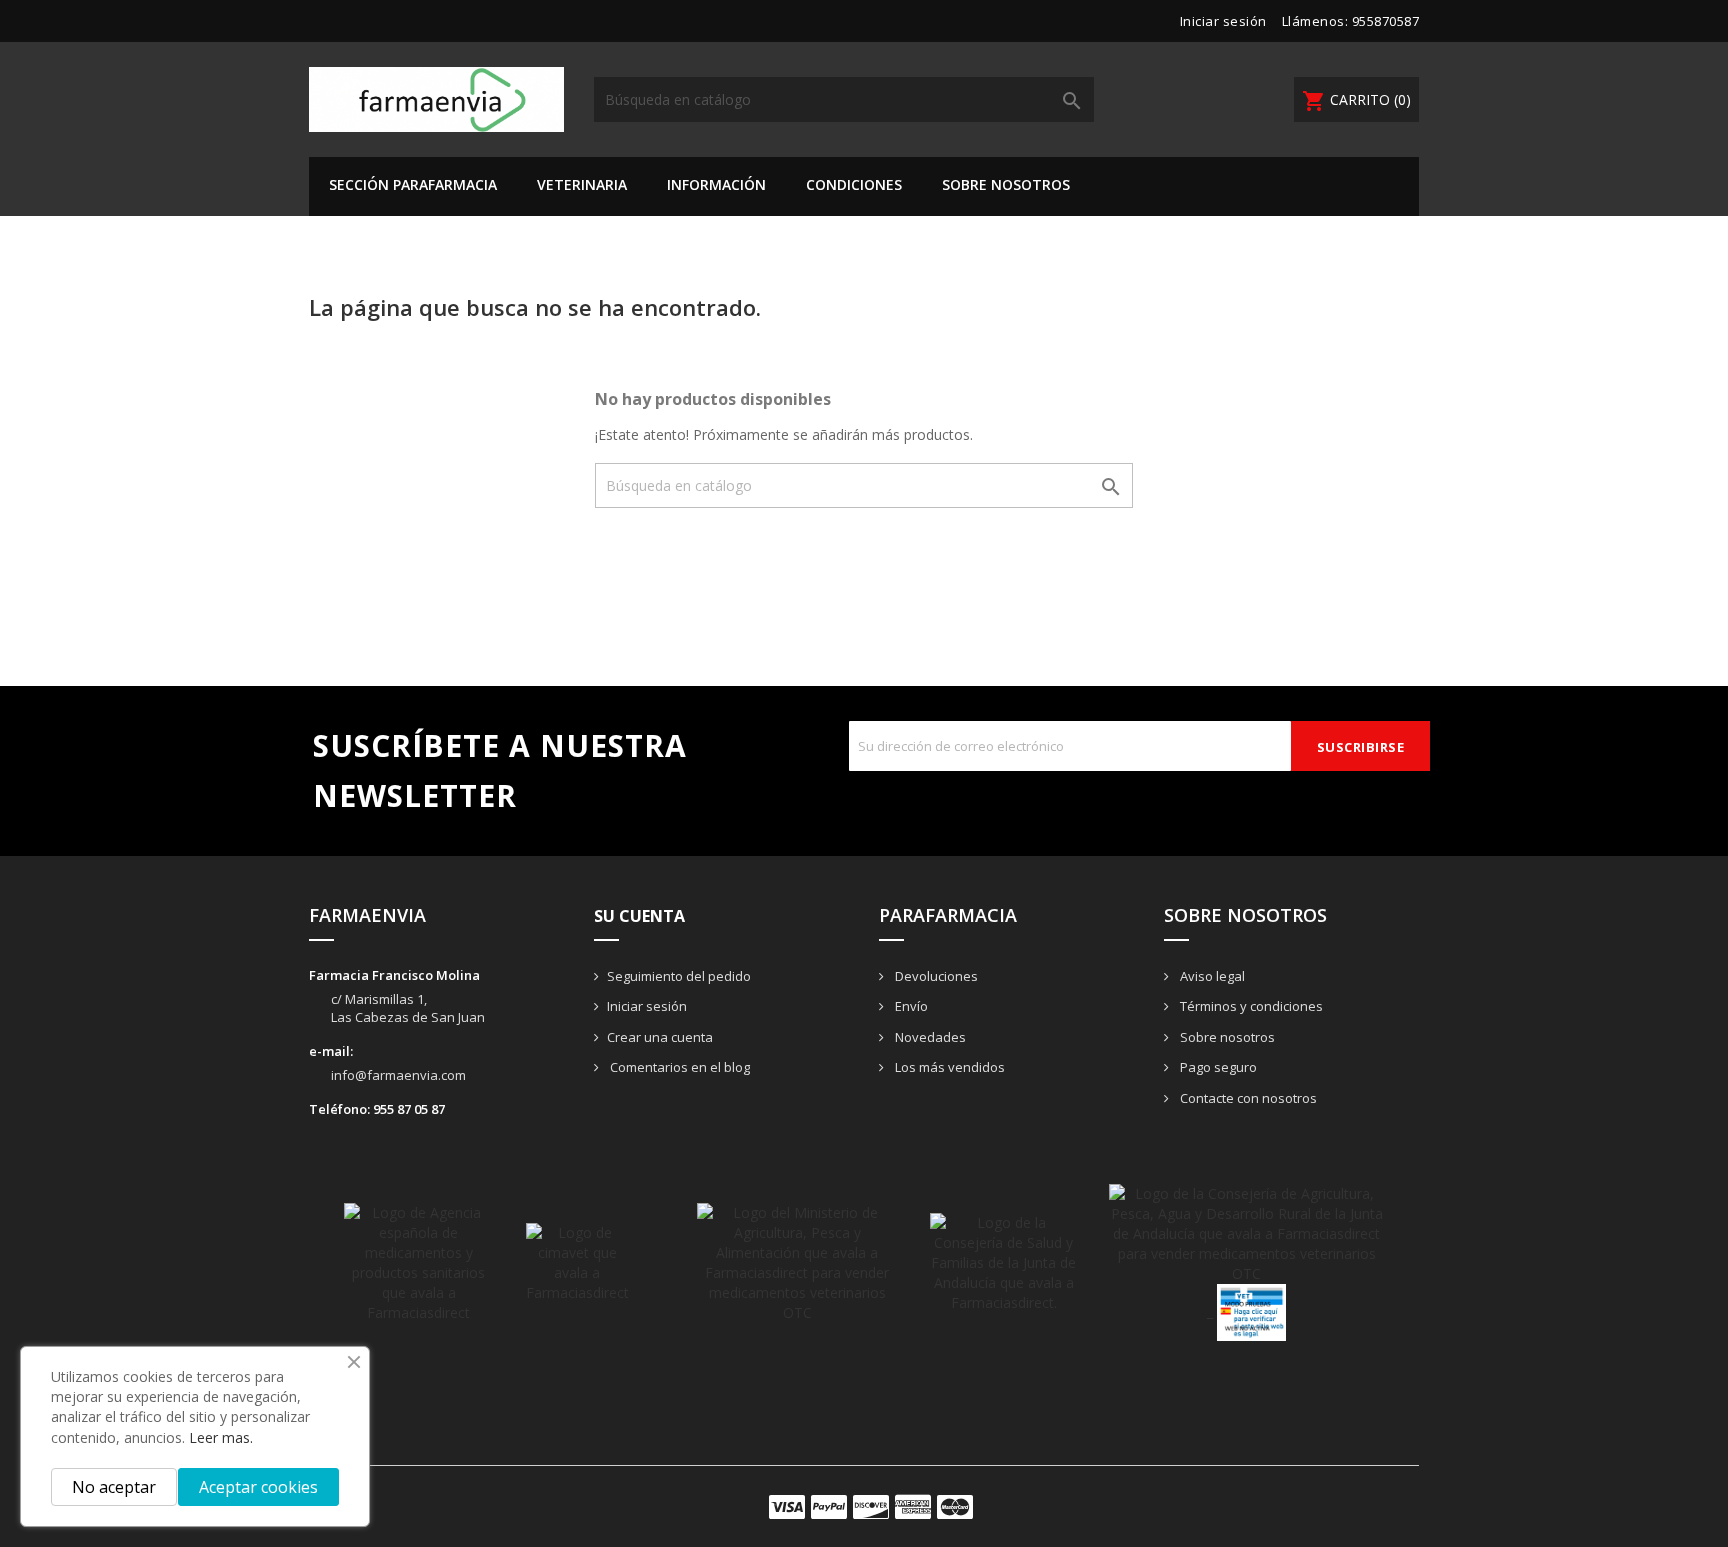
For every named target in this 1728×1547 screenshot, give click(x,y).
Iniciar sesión (647, 1006)
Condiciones (854, 184)
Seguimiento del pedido (679, 976)
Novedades (929, 1037)
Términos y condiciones (1250, 1006)
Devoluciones (935, 976)
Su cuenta (639, 916)
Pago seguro (1217, 1067)
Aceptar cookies (258, 1487)
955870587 (1386, 21)
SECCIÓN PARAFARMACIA (413, 184)
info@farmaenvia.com (398, 1075)
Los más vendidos (948, 1067)
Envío (910, 1006)
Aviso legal (1211, 976)
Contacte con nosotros (1247, 1098)
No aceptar (114, 1487)
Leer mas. (221, 1437)
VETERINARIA (582, 184)
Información (716, 184)
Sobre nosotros (1006, 184)
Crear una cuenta (660, 1037)
